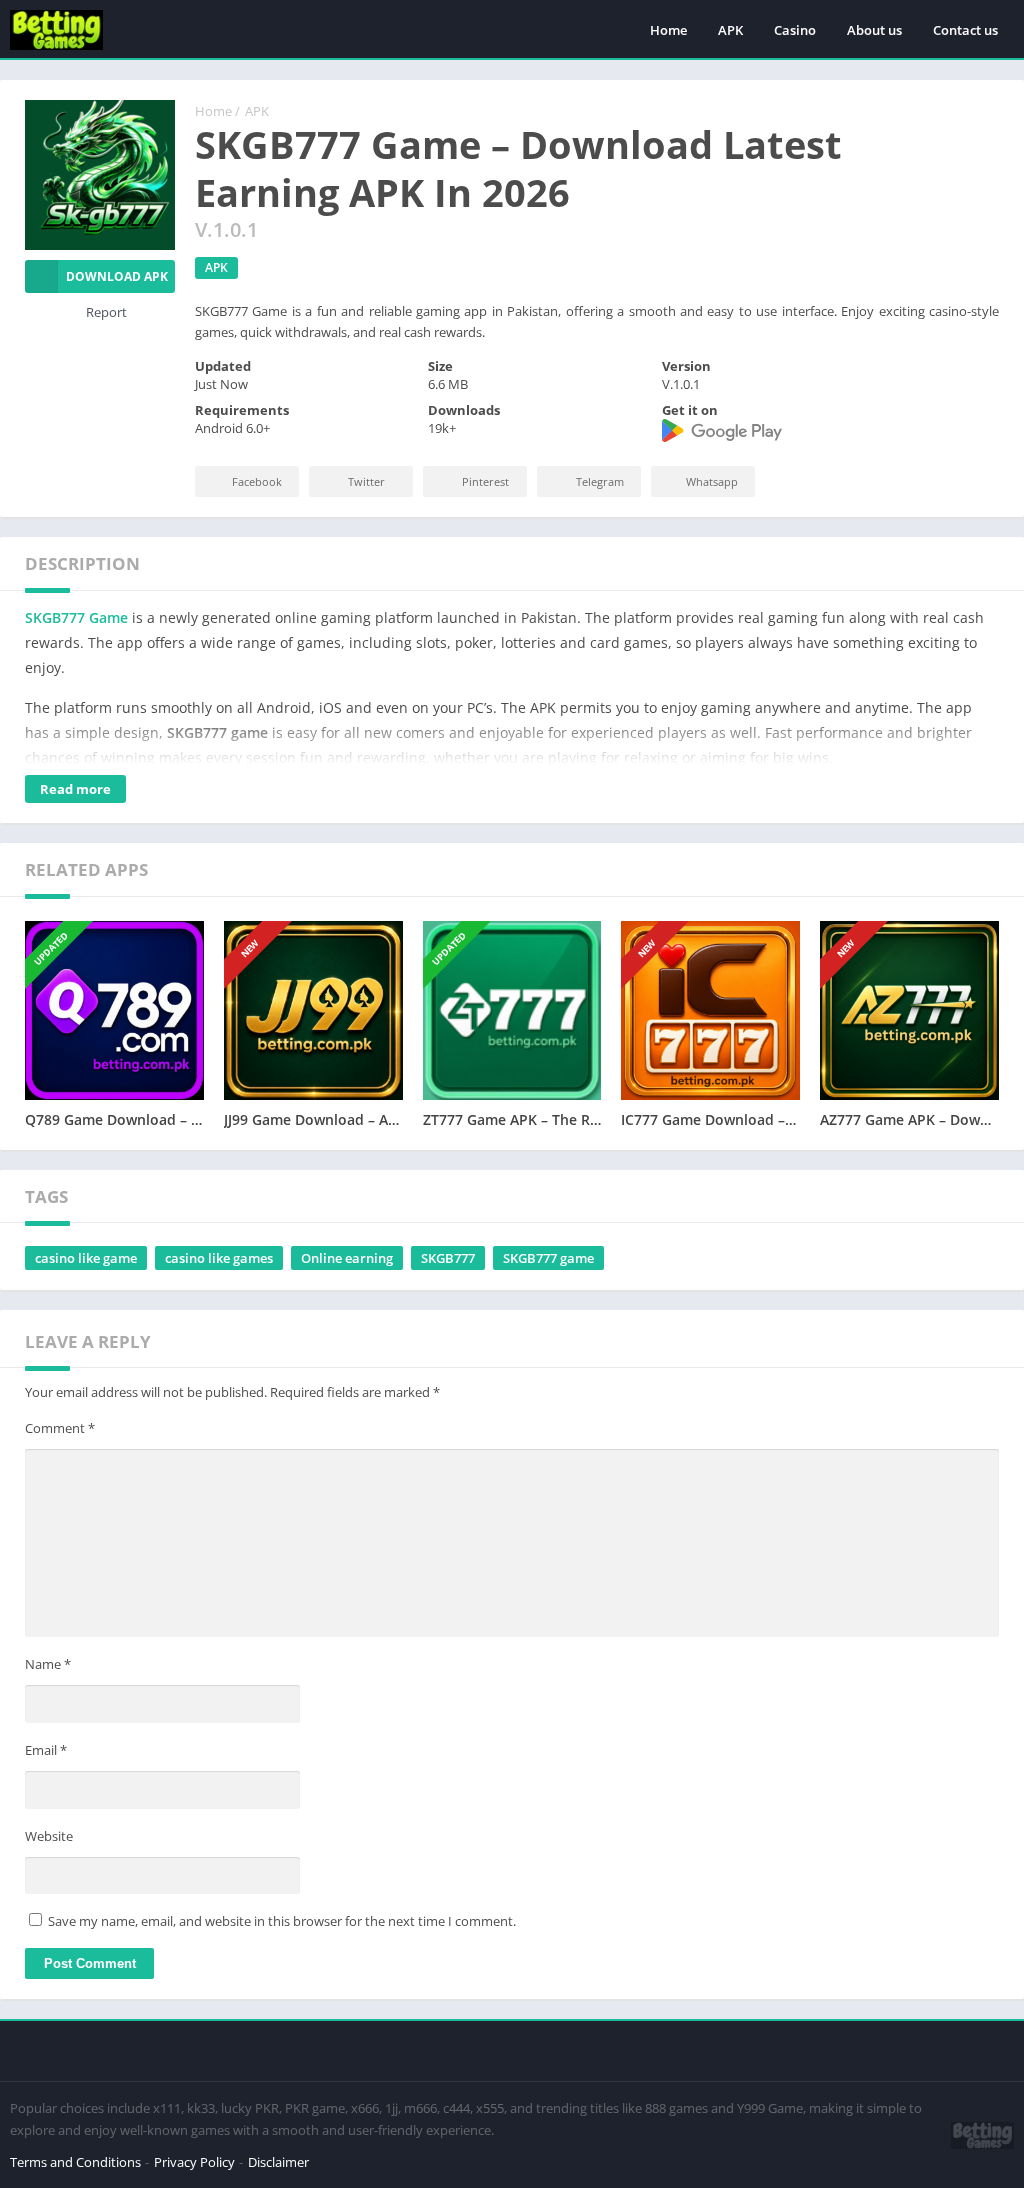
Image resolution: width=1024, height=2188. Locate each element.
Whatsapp (712, 481)
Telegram (600, 481)
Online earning (347, 1258)
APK (730, 30)
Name (48, 1664)
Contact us (965, 30)
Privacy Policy (194, 2162)
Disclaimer (278, 2162)
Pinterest (485, 481)
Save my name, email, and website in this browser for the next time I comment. (282, 1921)
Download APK (117, 276)
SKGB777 (448, 1258)
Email (46, 1750)
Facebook (257, 481)
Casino (795, 30)
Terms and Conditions (75, 2162)
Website (49, 1836)
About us (874, 30)
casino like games (219, 1258)
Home (668, 30)
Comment (60, 1428)
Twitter (366, 481)
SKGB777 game (548, 1258)
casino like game (86, 1258)
